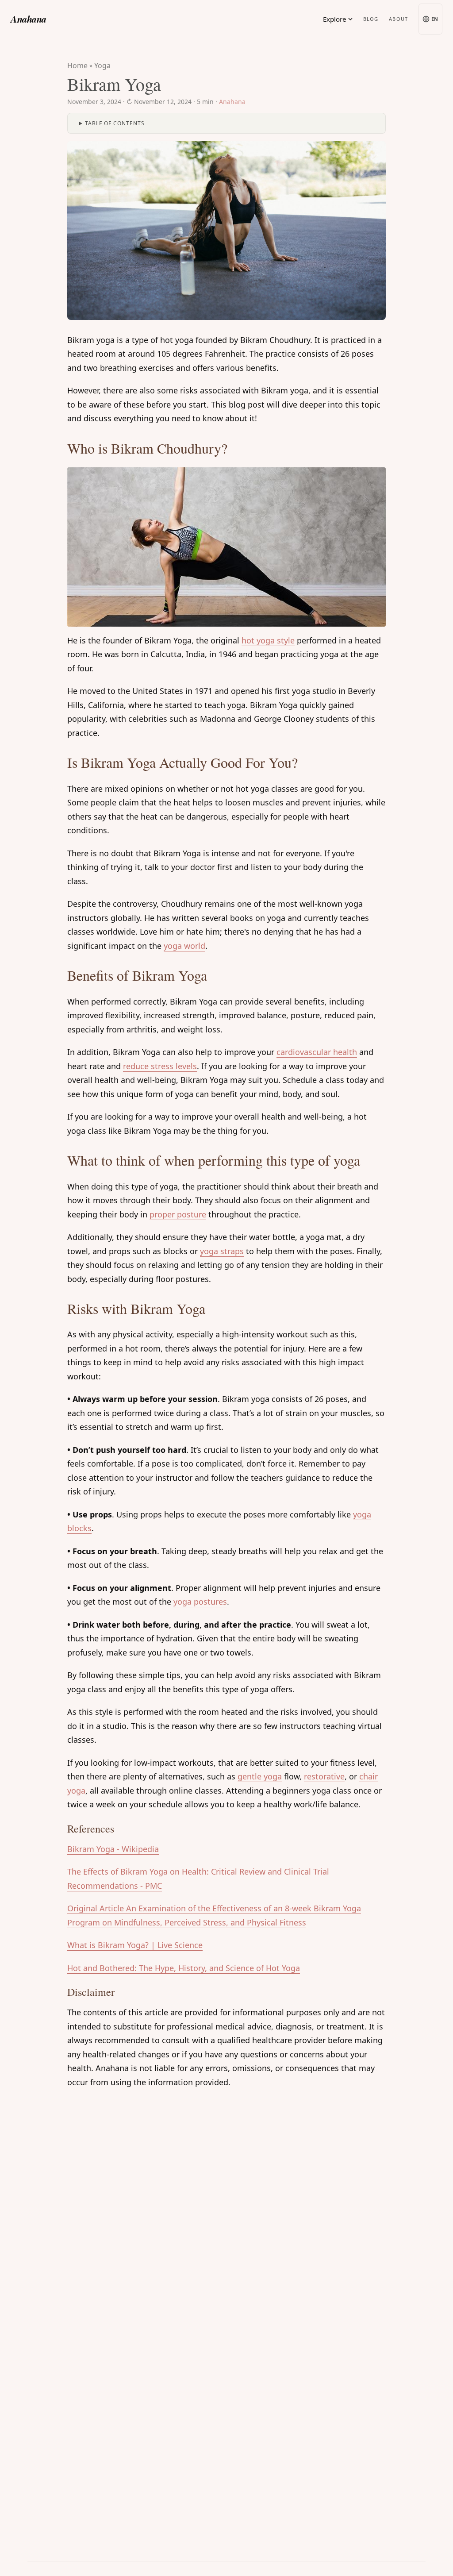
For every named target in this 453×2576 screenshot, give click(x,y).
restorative (324, 1776)
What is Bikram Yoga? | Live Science (135, 1945)
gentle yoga (260, 1776)
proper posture (178, 1214)
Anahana (29, 19)
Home (77, 65)
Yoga (102, 65)
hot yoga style (268, 640)
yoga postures (200, 1602)
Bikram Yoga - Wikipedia (113, 1849)
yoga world (184, 946)
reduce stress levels (160, 1066)
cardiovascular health (317, 1052)
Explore (335, 19)
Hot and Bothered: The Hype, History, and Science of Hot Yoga (184, 1968)
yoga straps (222, 1251)
